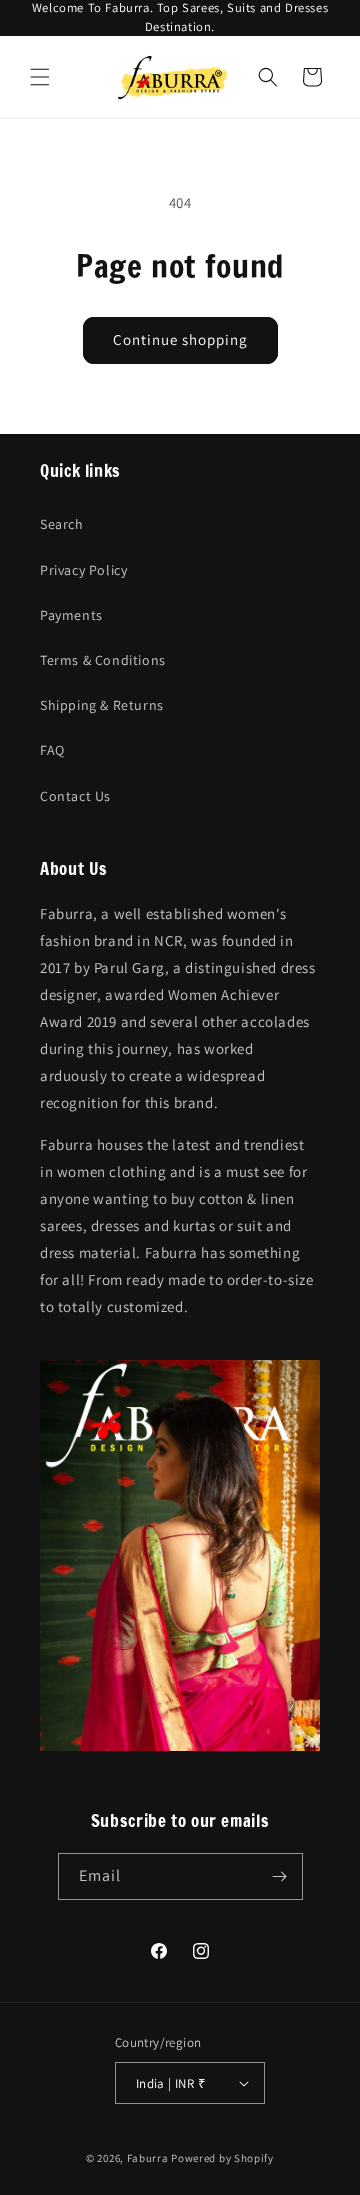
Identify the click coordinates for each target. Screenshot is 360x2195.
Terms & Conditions (103, 660)
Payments (71, 615)
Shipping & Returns (102, 705)
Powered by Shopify (222, 2158)
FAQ (52, 750)
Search (62, 524)
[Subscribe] (280, 1876)
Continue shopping (180, 339)
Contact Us (75, 796)
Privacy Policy (83, 570)
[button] (40, 77)
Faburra (148, 2158)
